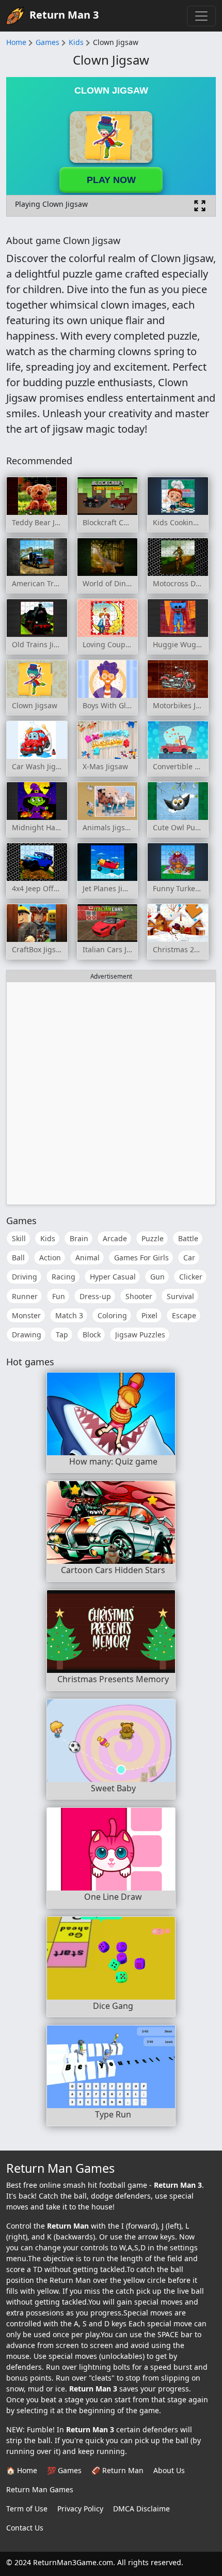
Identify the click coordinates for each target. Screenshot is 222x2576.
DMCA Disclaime (141, 2509)
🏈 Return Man (117, 2470)
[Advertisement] (111, 1093)
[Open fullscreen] (200, 206)
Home (16, 42)
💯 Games (64, 2470)
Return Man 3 (64, 15)
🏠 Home (22, 2470)
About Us (169, 2470)
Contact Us (25, 2528)
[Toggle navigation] (201, 16)
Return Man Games (40, 2489)
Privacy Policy (80, 2509)
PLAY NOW (111, 180)
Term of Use (27, 2509)
